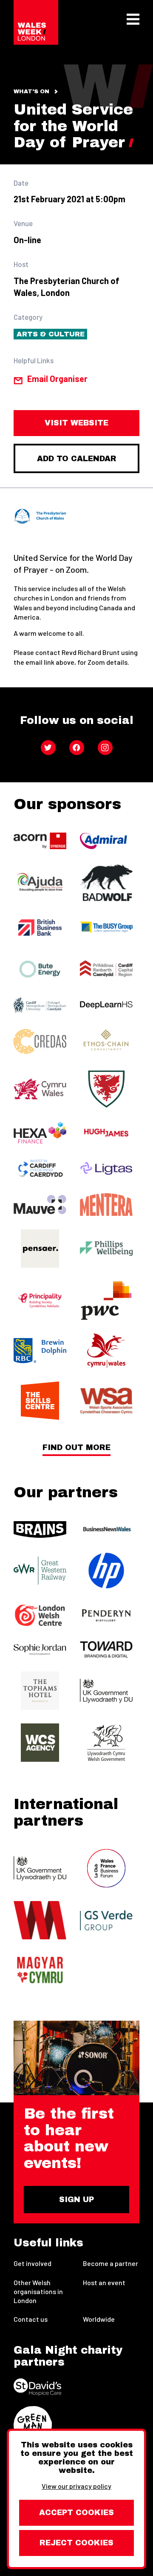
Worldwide (99, 2319)
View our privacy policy (76, 2486)
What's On (31, 92)
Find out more (76, 1448)
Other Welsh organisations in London (38, 2291)
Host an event (104, 2282)
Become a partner (110, 2263)
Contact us (31, 2319)
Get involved (33, 2263)
